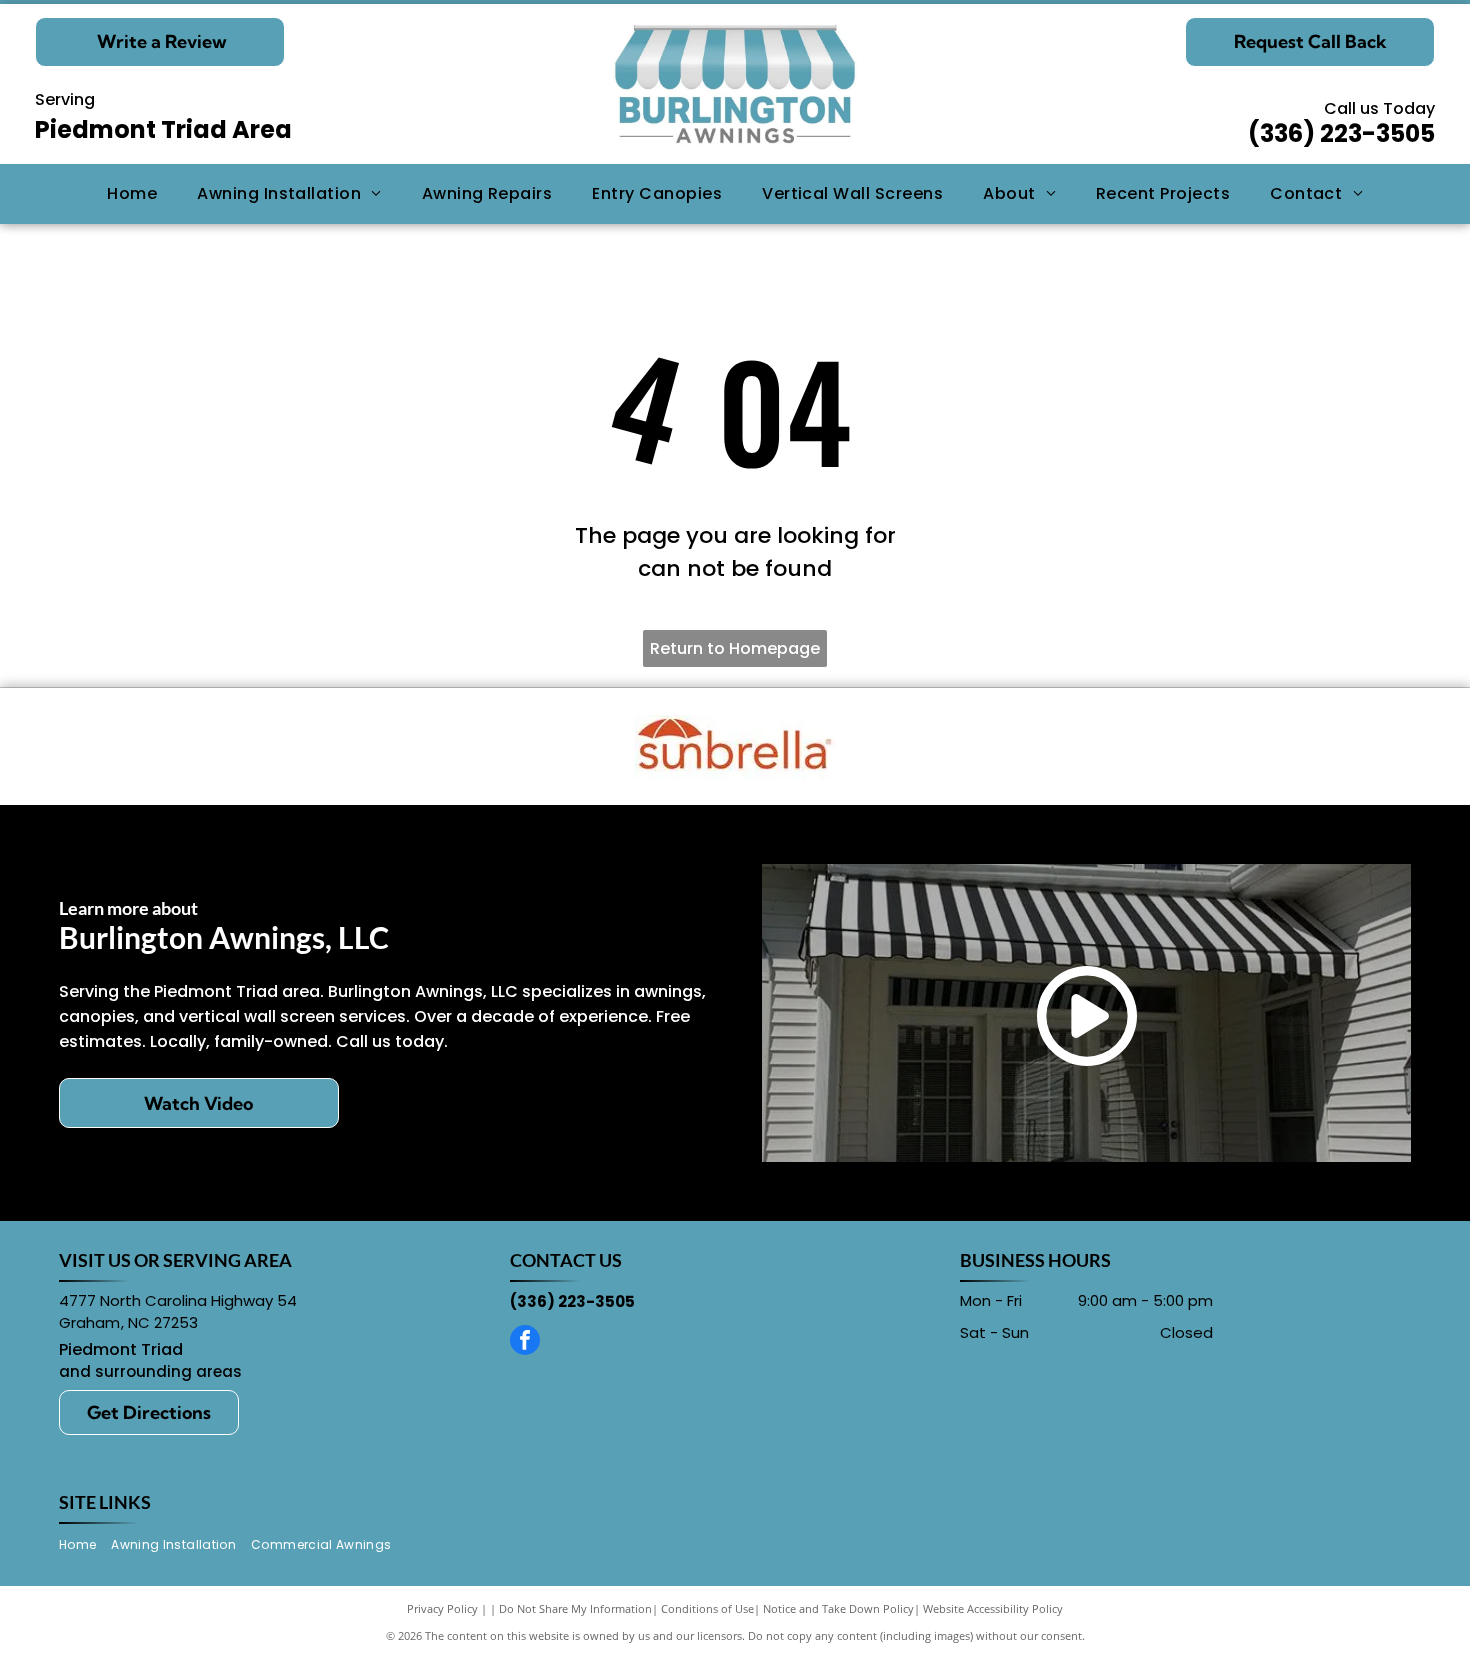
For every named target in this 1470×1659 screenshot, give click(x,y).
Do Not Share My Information (575, 1608)
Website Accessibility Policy (993, 1608)
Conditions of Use (707, 1608)
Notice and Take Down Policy (838, 1608)
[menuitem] (132, 194)
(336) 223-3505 (1341, 133)
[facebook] (525, 1342)
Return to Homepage (735, 648)
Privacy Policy (442, 1608)
